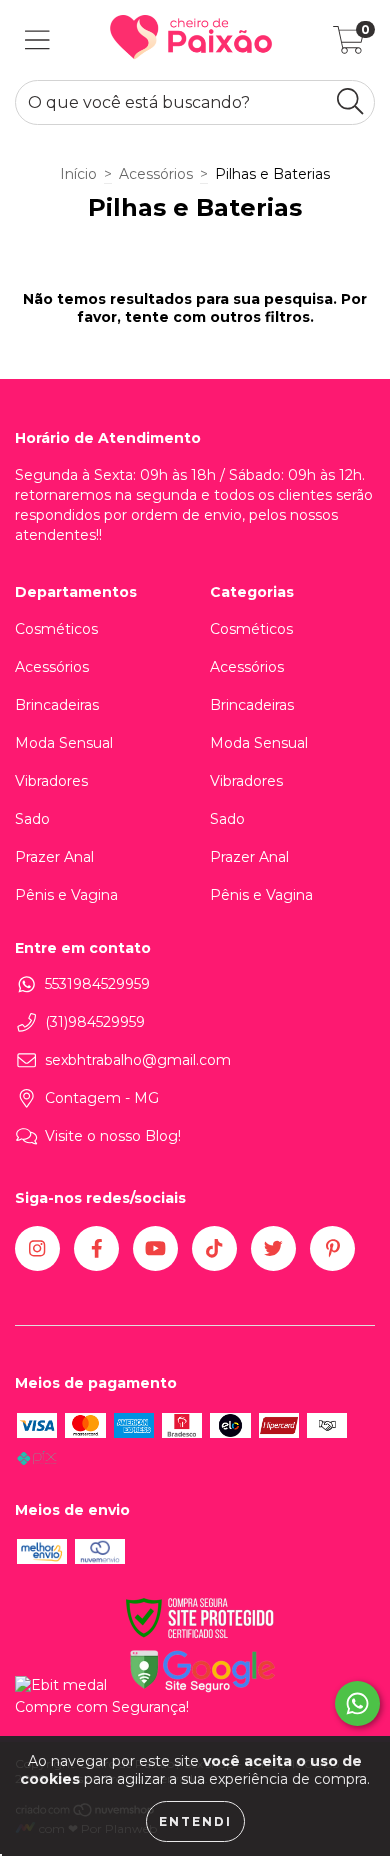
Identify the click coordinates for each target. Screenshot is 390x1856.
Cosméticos (56, 629)
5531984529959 (97, 984)
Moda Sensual (64, 743)
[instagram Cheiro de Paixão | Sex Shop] (37, 1248)
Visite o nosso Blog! (113, 1136)
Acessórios (156, 174)
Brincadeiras (57, 705)
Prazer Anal (54, 857)
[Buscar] (350, 101)
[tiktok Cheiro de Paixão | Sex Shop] (214, 1248)
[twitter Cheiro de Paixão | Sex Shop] (273, 1248)
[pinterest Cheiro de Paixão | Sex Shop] (332, 1248)
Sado (32, 819)
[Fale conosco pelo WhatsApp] (357, 1703)
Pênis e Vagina (66, 895)
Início (78, 174)
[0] (349, 45)
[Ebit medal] (61, 1685)
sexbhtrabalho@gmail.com (138, 1060)
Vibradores (51, 781)
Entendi (195, 1821)
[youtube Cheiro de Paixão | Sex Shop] (155, 1248)
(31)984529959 (95, 1022)
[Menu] (37, 40)
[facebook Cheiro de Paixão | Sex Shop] (96, 1248)
